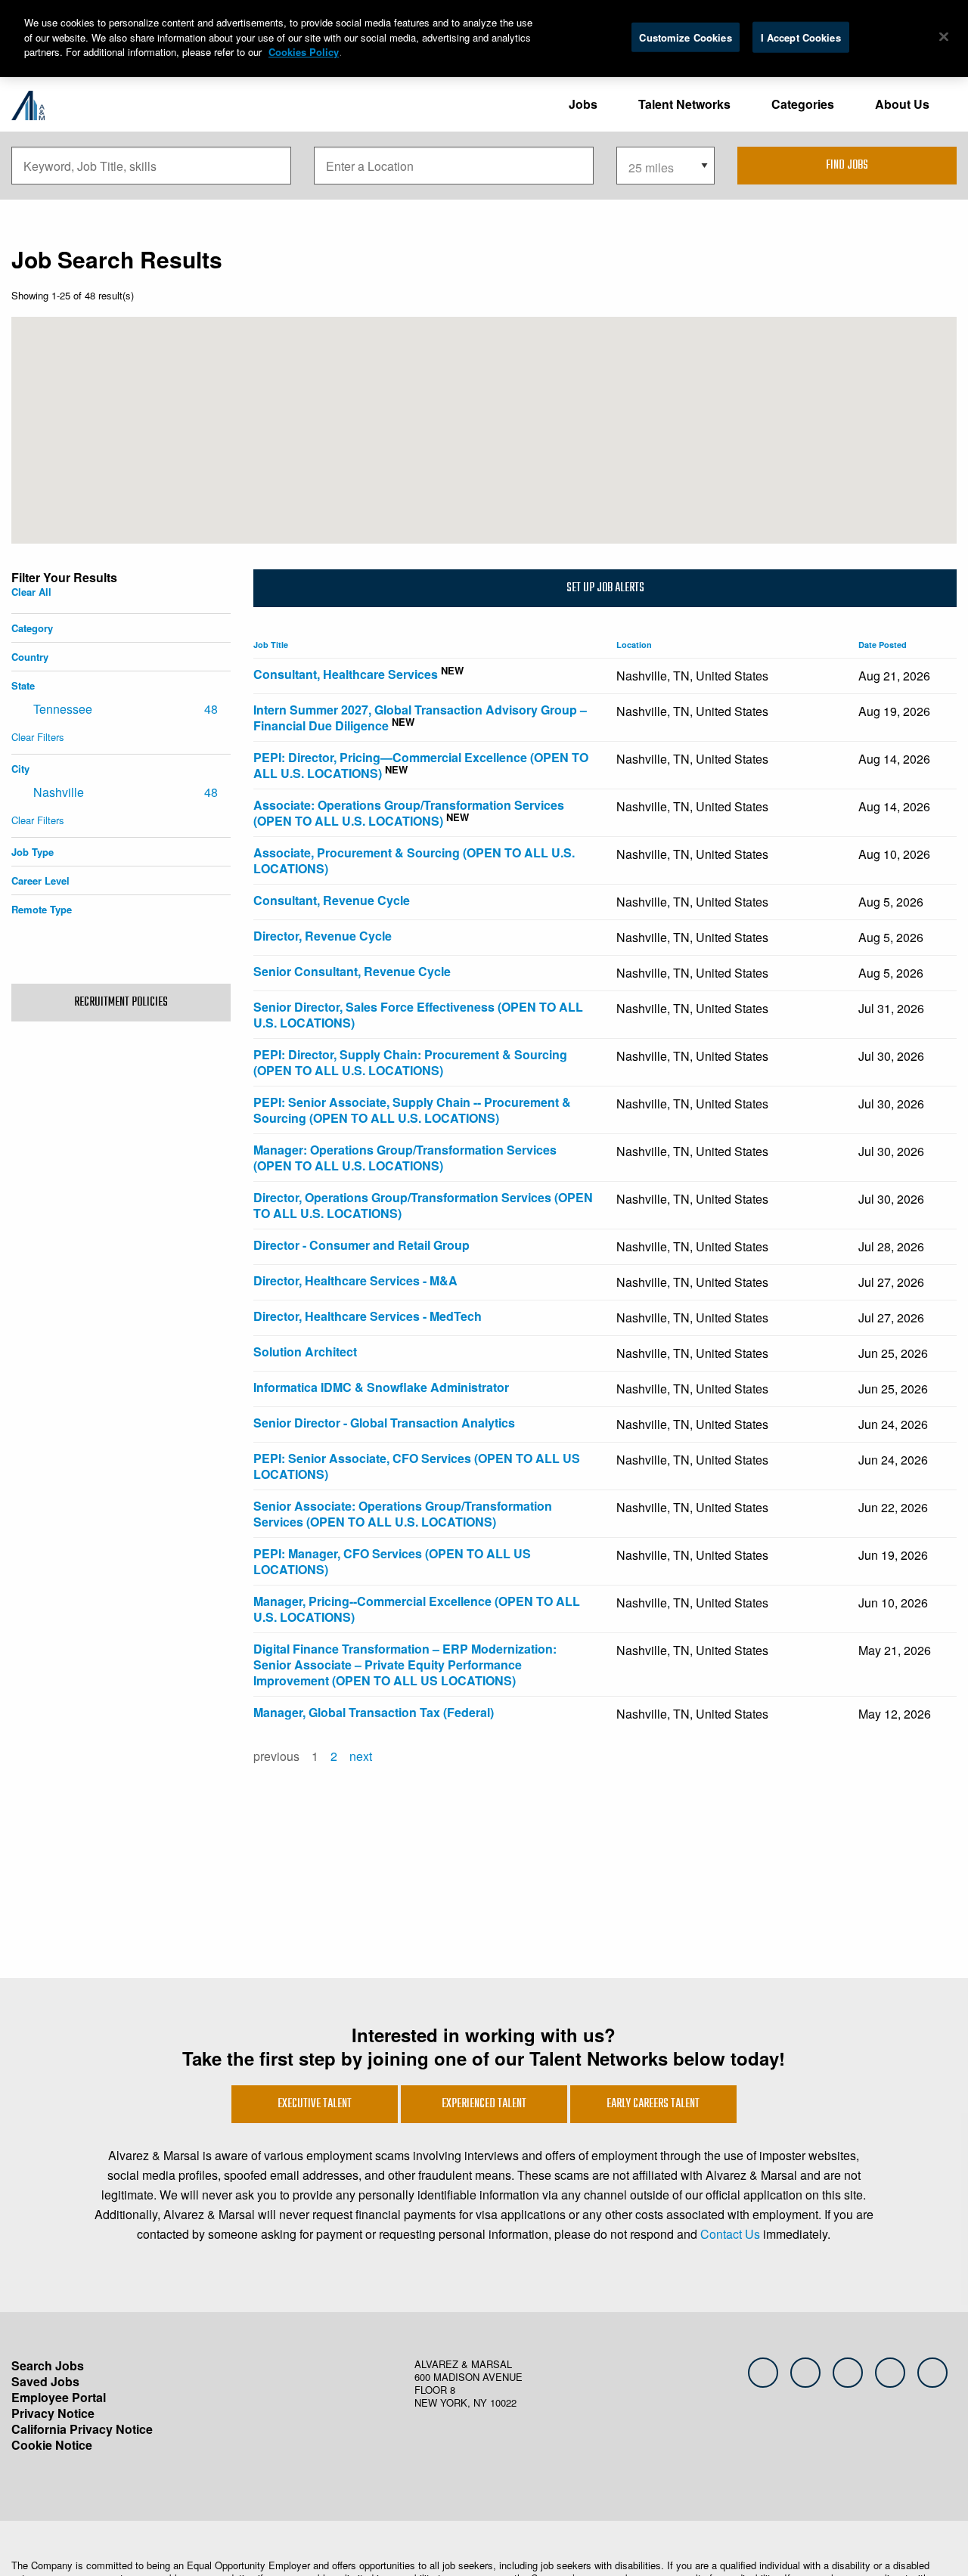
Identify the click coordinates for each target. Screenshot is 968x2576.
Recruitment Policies (121, 1003)
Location (636, 645)
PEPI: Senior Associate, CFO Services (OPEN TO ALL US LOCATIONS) (417, 1466)
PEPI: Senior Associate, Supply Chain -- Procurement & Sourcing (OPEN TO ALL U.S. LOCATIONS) (412, 1110)
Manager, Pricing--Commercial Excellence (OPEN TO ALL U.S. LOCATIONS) (417, 1609)
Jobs (583, 104)
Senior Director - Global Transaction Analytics (384, 1423)
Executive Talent (315, 2104)
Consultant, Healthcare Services (346, 674)
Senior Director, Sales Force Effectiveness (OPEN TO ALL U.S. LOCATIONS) (418, 1015)
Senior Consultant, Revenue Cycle (352, 971)
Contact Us (730, 2234)
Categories (803, 104)
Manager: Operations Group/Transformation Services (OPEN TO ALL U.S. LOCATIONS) (405, 1158)
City (20, 769)
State (23, 685)
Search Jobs (48, 2365)
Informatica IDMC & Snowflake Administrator (381, 1387)
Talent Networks (684, 104)
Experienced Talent (484, 2104)
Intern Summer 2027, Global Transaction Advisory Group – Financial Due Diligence (420, 718)
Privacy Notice (53, 2413)
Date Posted (885, 645)
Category (32, 628)
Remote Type (42, 909)
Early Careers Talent (653, 2104)
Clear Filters (38, 737)
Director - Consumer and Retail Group (361, 1245)
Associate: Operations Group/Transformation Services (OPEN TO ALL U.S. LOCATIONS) (409, 813)
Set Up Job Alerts (605, 588)
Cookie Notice (52, 2445)
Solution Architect (305, 1352)
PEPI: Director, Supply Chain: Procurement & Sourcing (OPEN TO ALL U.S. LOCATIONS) (410, 1062)
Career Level (40, 880)
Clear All (31, 592)
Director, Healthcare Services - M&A (355, 1280)
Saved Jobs (45, 2381)
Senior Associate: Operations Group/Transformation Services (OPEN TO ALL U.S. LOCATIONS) (403, 1514)
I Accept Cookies (801, 37)
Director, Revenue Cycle (323, 936)
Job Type (33, 852)
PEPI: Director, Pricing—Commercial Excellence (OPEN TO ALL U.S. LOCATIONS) (421, 765)
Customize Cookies (685, 37)
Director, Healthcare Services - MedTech (368, 1316)
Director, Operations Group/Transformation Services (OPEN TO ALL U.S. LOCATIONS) (423, 1205)
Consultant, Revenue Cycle (332, 900)
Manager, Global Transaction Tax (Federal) (374, 1712)
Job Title (273, 645)
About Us (902, 104)
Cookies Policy (304, 52)
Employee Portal (59, 2397)
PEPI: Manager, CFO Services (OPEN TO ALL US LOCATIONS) (392, 1561)
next (361, 1756)
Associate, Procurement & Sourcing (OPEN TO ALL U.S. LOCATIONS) (414, 860)
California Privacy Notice (82, 2429)
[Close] (944, 36)
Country (30, 657)
